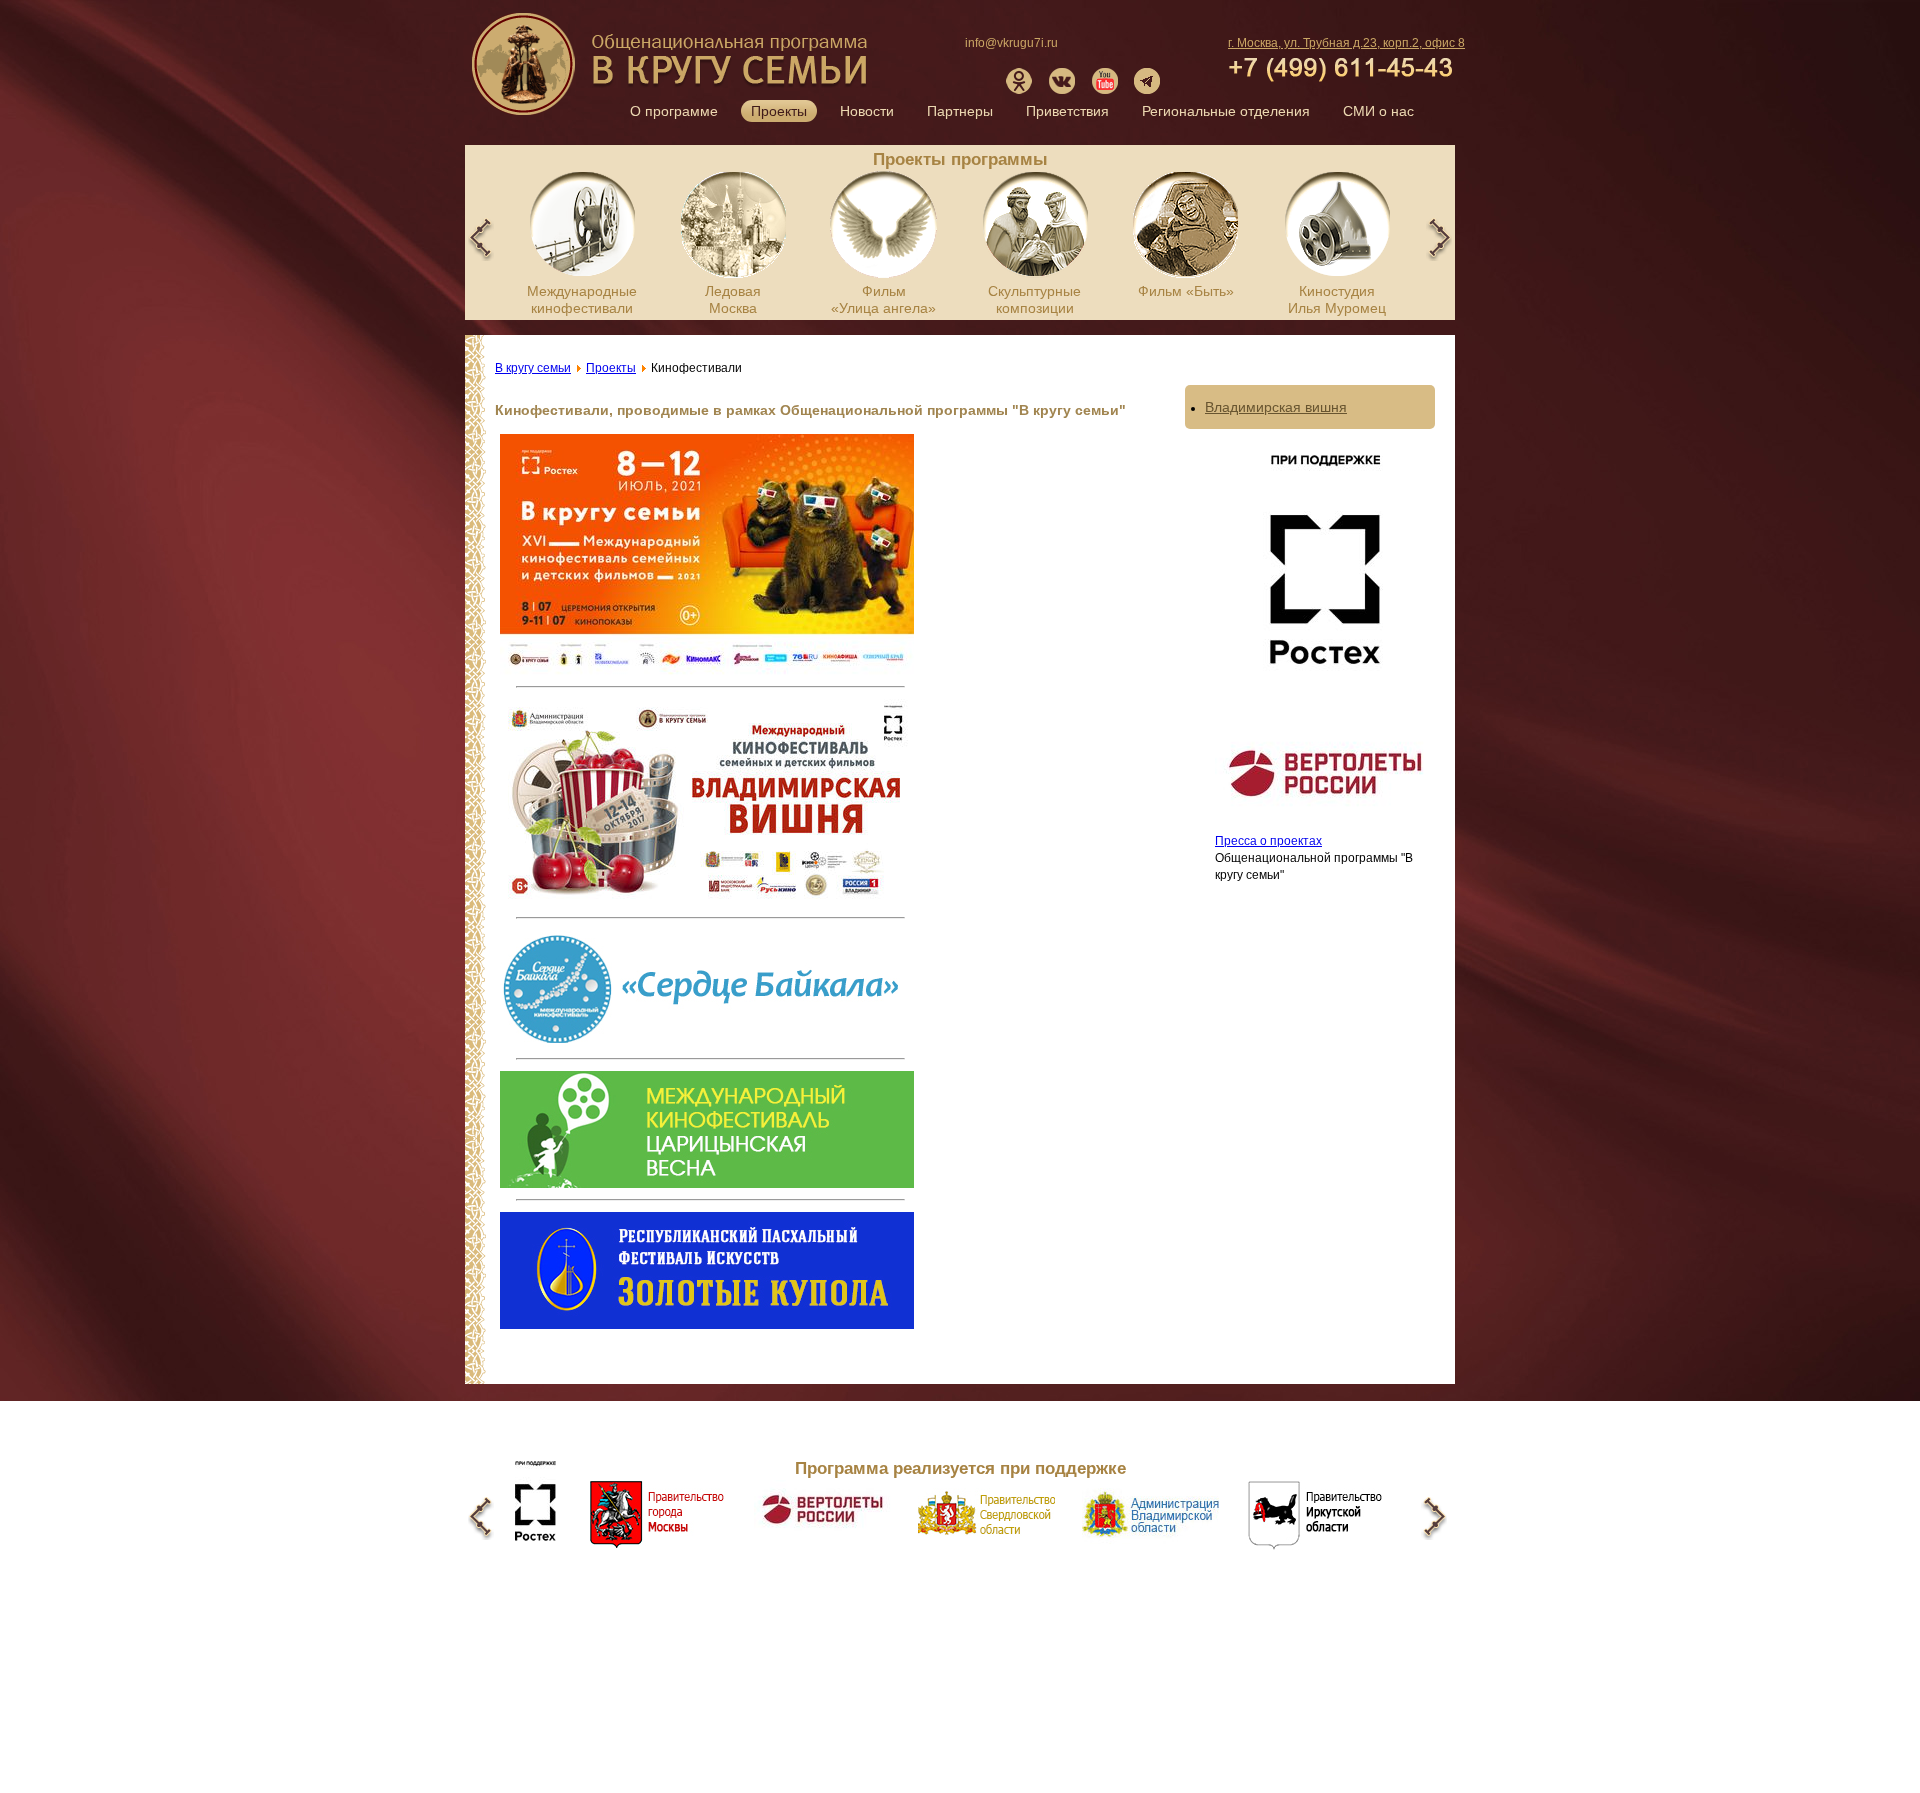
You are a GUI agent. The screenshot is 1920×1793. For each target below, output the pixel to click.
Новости (867, 111)
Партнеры (960, 111)
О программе (674, 111)
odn (1019, 81)
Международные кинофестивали (582, 299)
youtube (1105, 81)
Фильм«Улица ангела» (883, 299)
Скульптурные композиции (1034, 299)
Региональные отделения (1226, 111)
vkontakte (1062, 81)
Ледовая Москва (733, 299)
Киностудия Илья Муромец (1337, 299)
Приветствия (1067, 111)
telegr (1148, 81)
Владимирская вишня (1276, 407)
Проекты (779, 111)
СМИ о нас (1378, 111)
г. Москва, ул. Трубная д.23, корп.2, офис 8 (1346, 43)
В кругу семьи (672, 71)
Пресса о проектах (1268, 841)
